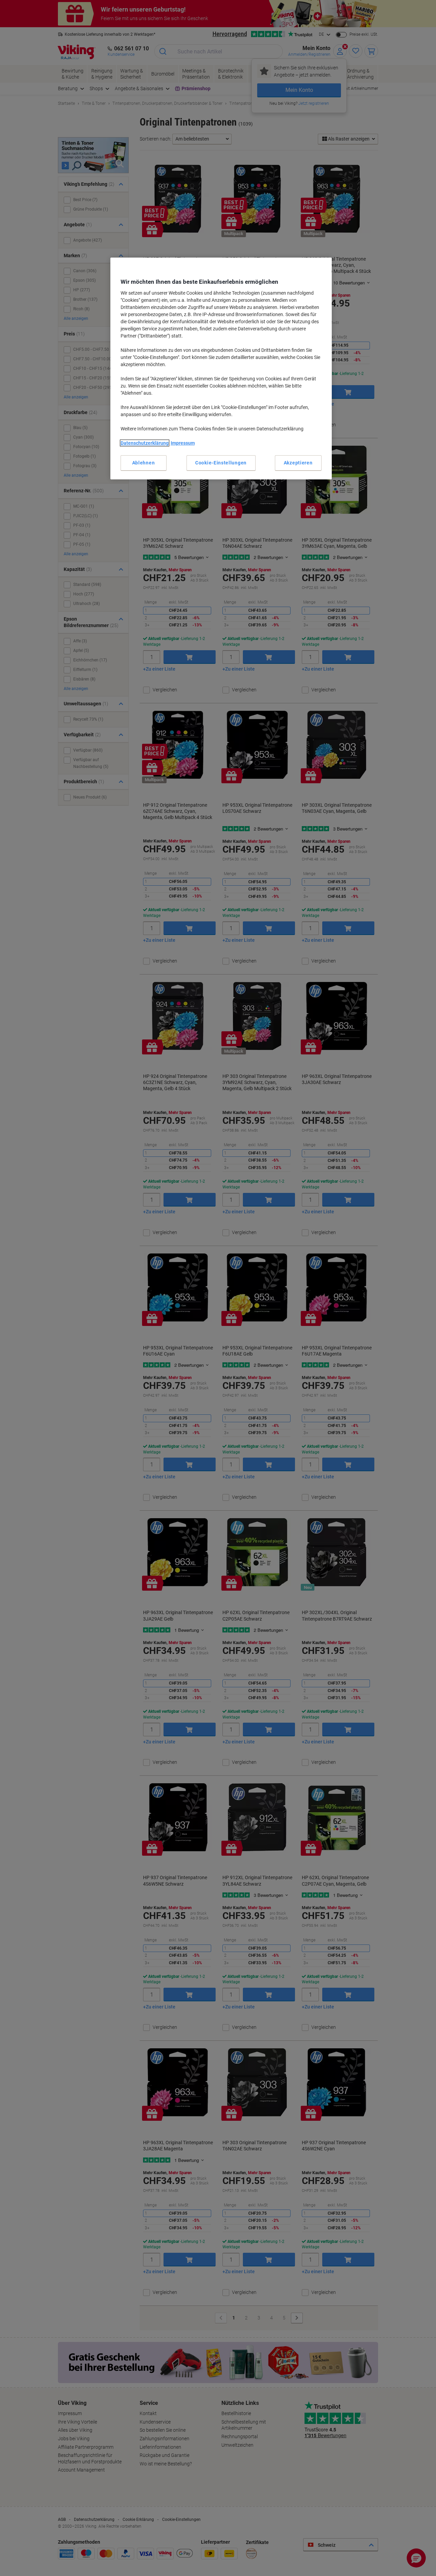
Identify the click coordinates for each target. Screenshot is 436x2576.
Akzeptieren (298, 463)
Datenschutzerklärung (145, 443)
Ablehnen (144, 463)
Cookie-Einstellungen (221, 463)
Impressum (183, 443)
